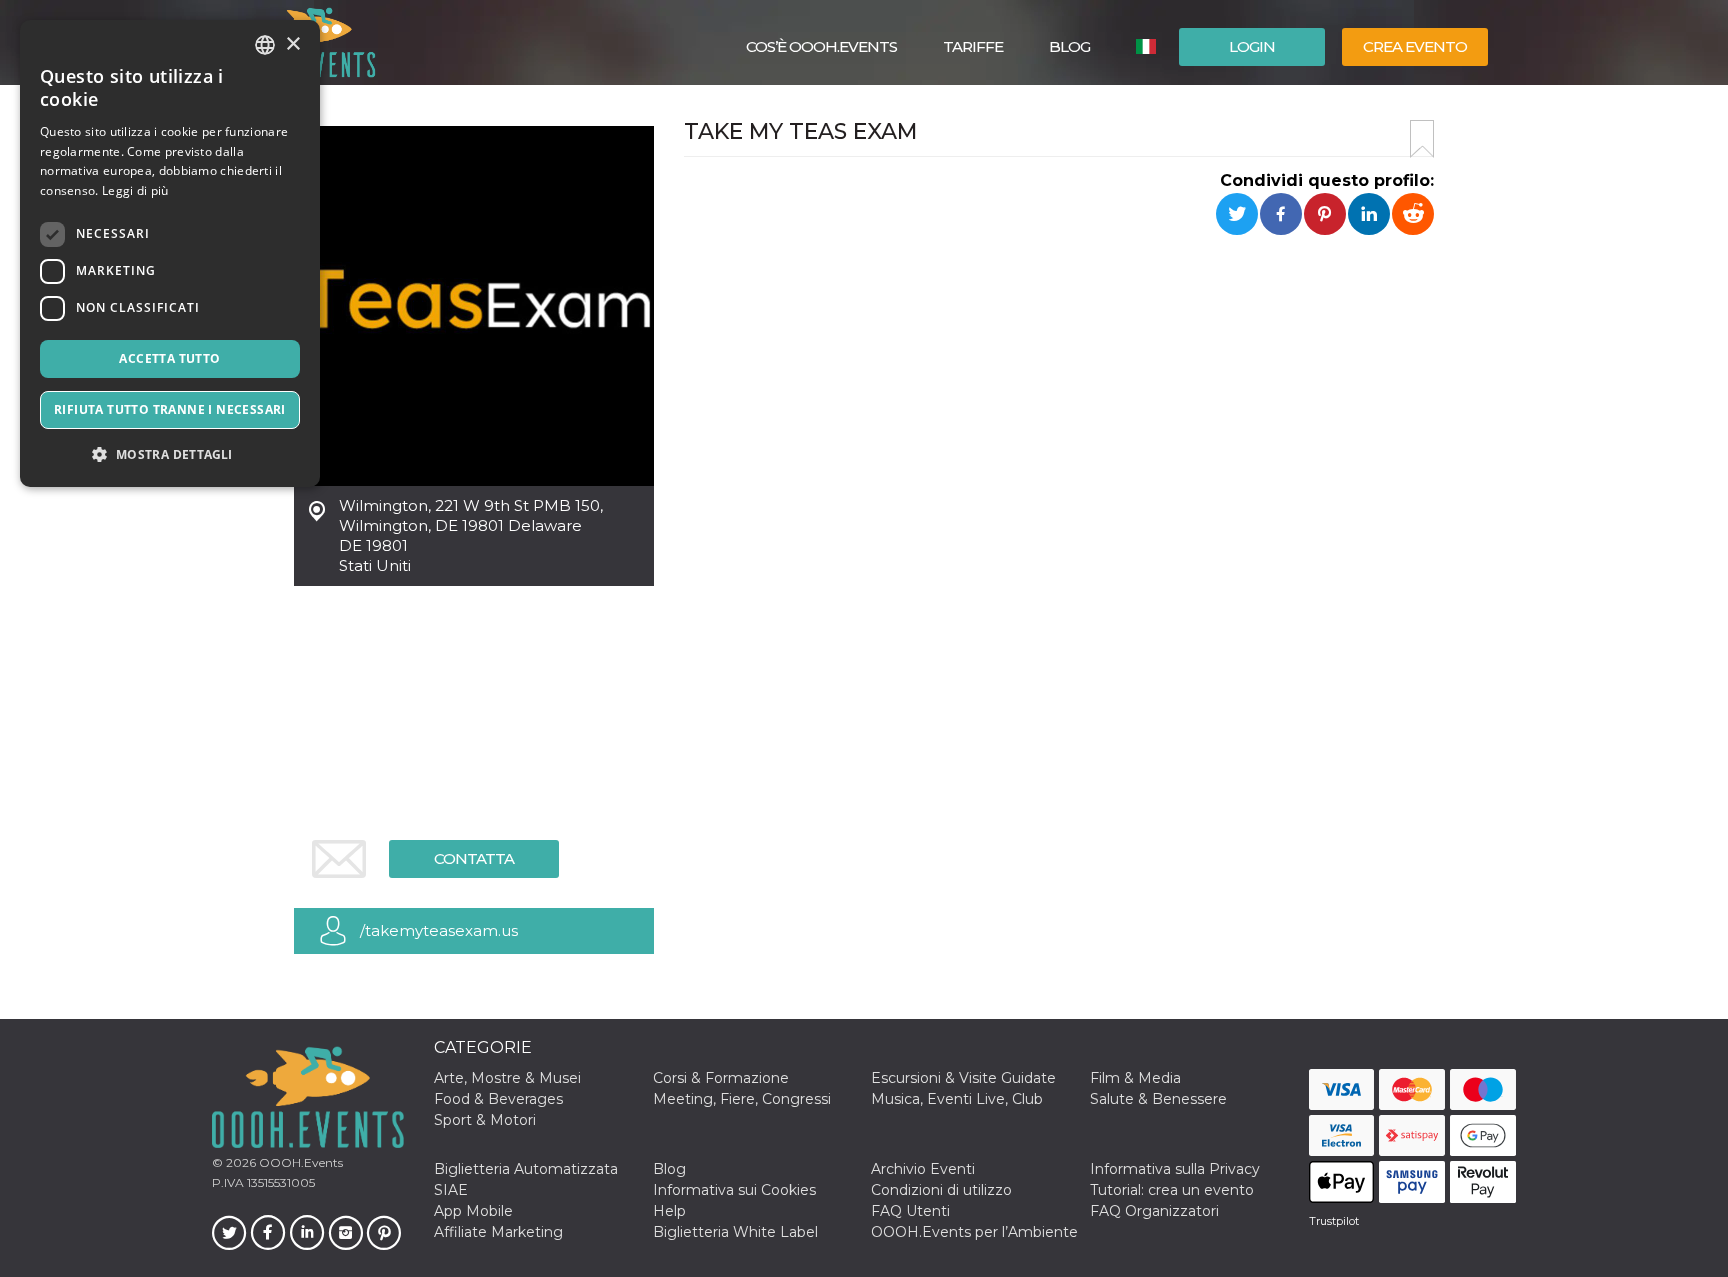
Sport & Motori (485, 1120)
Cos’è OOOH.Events (821, 46)
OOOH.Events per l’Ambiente (974, 1232)
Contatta (474, 858)
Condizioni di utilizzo (941, 1190)
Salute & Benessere (1158, 1099)
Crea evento (1415, 46)
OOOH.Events (299, 1162)
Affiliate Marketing (498, 1232)
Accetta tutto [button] (169, 358)
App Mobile (473, 1211)
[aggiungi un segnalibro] (1422, 139)
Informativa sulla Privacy (1175, 1169)
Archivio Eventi (923, 1169)
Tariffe (973, 46)
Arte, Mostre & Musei (507, 1078)
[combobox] (265, 45)
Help (669, 1211)
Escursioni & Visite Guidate (963, 1078)
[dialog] (170, 253)
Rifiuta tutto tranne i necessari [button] (170, 409)
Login (1252, 46)
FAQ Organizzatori (1154, 1211)
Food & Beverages (498, 1099)
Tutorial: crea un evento (1172, 1190)
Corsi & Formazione (721, 1078)
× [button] (292, 44)
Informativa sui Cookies (734, 1190)
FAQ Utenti (910, 1211)
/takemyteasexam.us (439, 930)
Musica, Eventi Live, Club (957, 1099)
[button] (170, 454)
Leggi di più (135, 190)
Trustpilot (1334, 1221)
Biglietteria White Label (735, 1232)
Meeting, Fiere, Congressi (742, 1099)
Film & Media (1135, 1078)
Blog (1069, 46)
